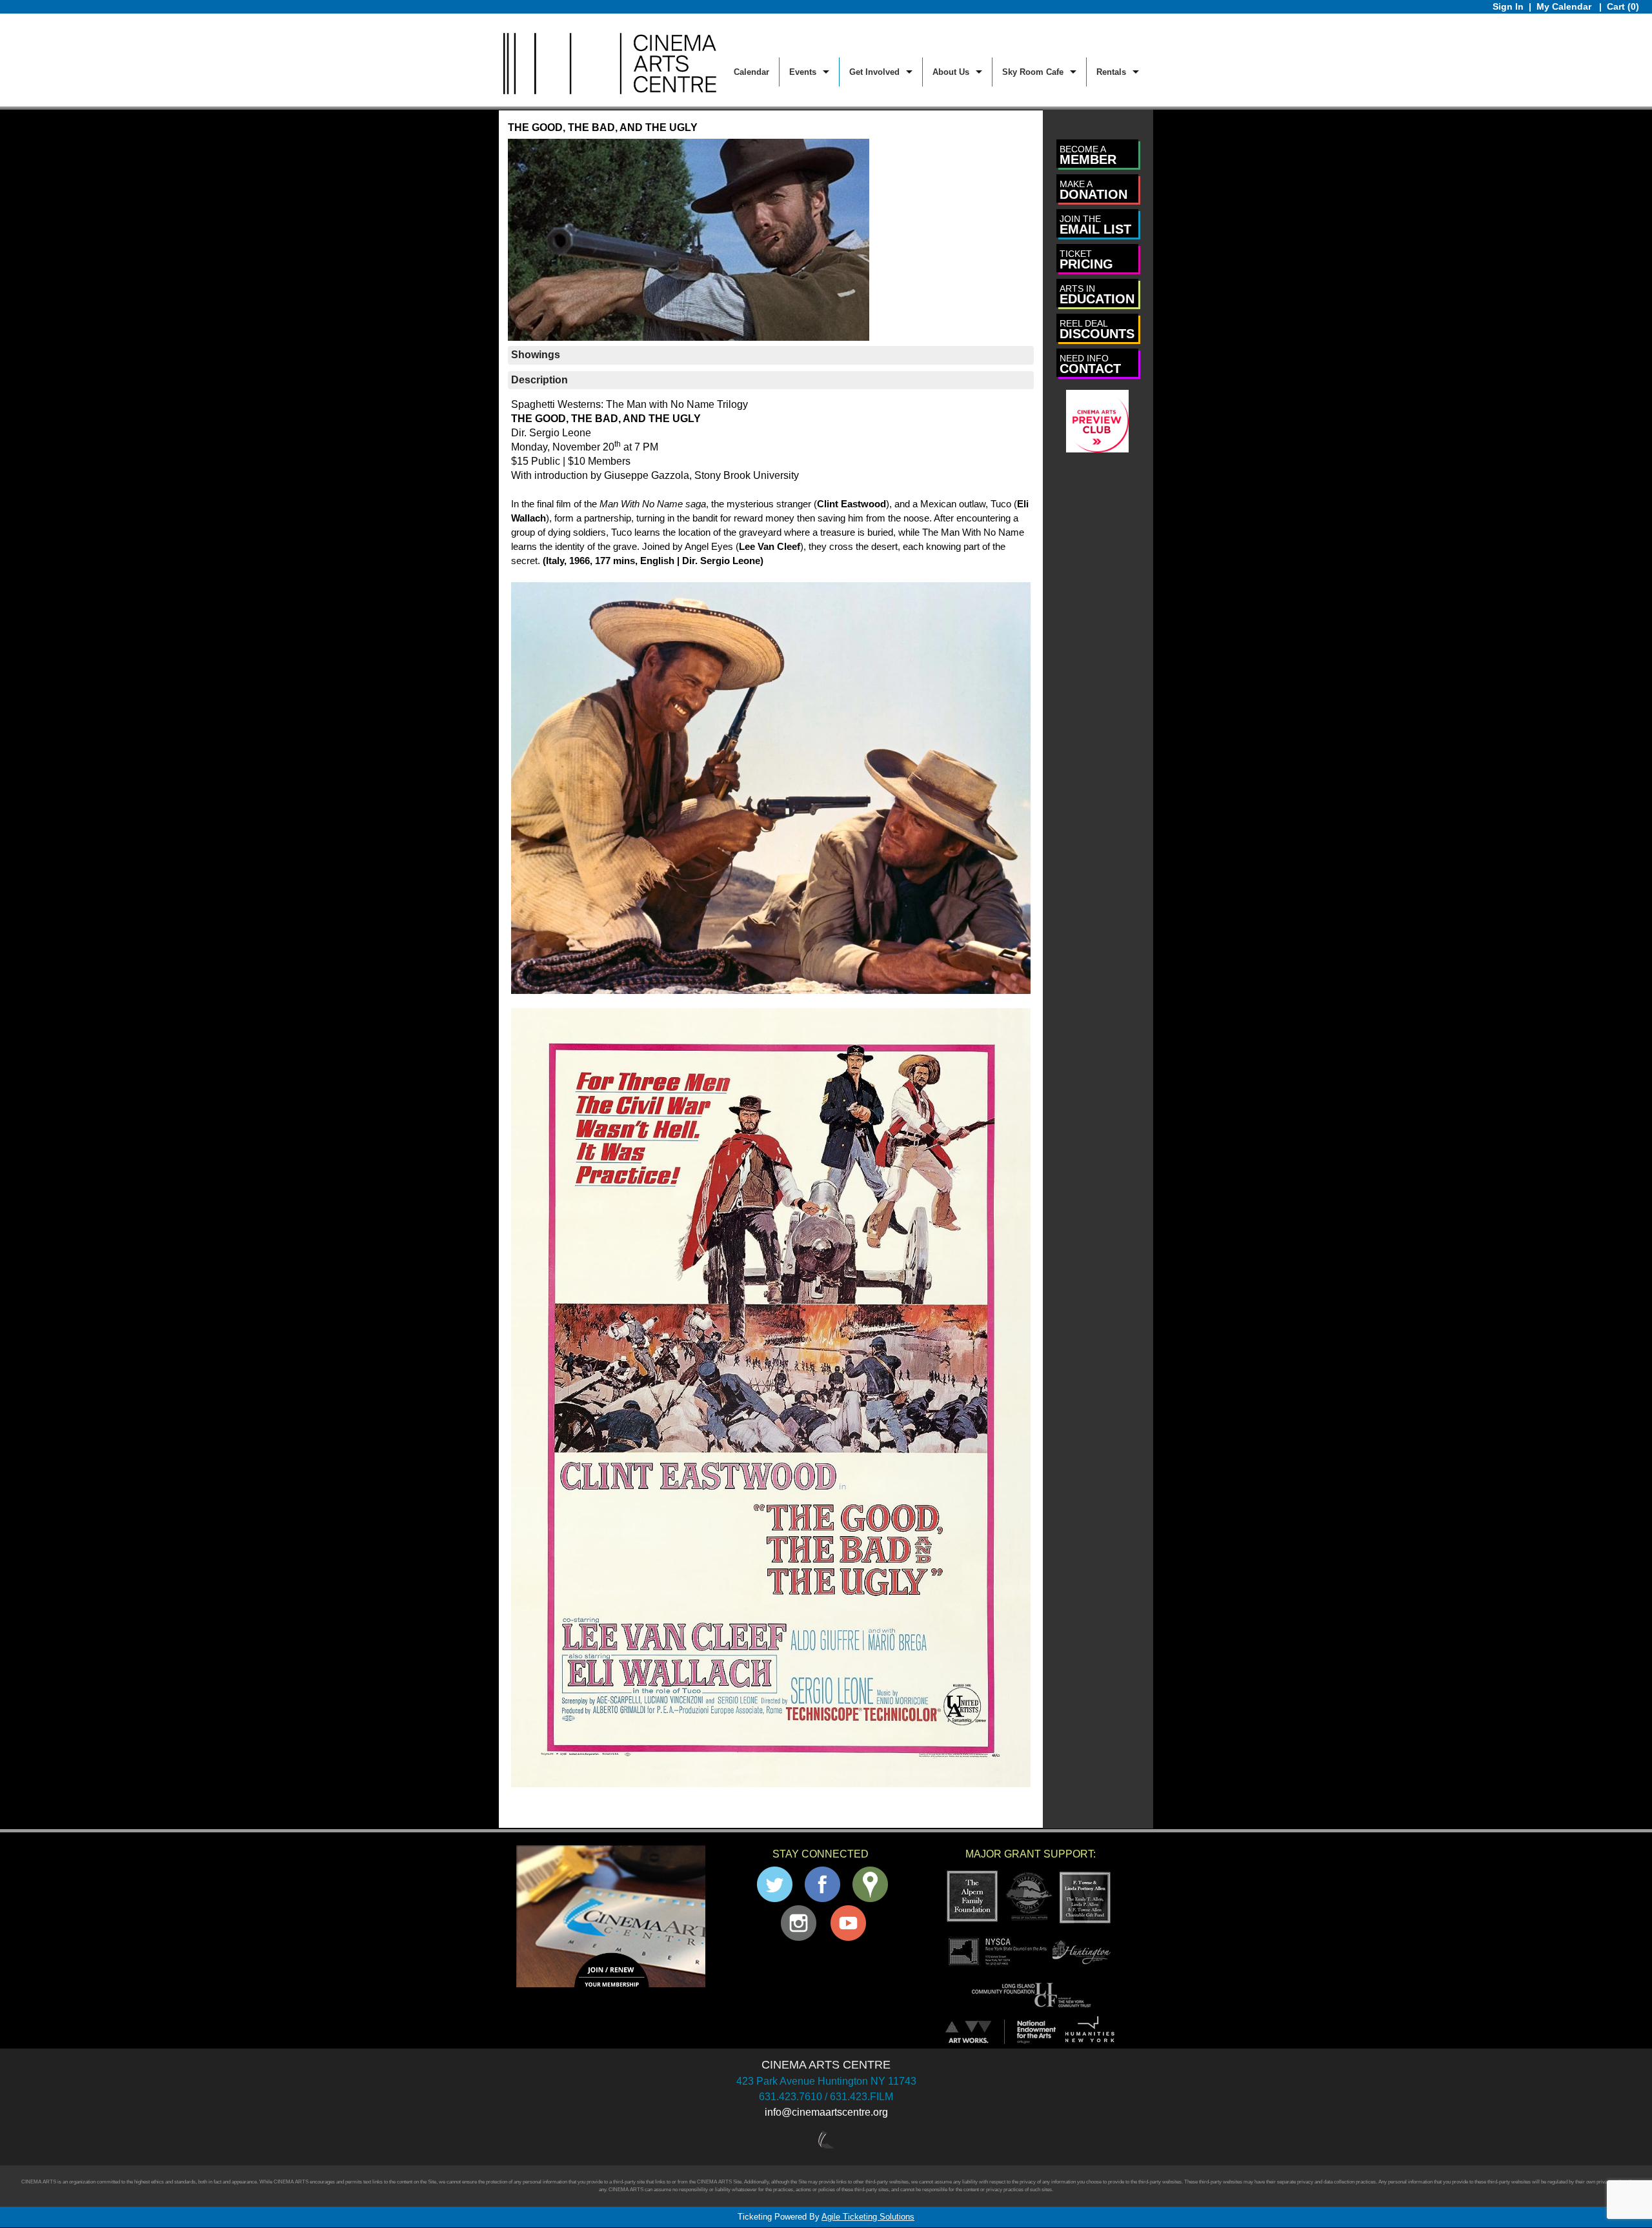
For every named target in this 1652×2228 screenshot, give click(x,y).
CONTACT (1090, 364)
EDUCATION (1097, 295)
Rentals (1111, 72)
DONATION (1093, 190)
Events (803, 72)
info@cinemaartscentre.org (826, 2112)
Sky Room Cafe (1033, 72)
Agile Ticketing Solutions (868, 2217)
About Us (951, 72)
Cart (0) (1623, 6)
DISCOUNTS (1097, 329)
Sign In (1508, 6)
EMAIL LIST (1095, 225)
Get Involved (874, 72)
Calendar (751, 72)
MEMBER (1088, 155)
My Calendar (1565, 6)
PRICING (1086, 260)
